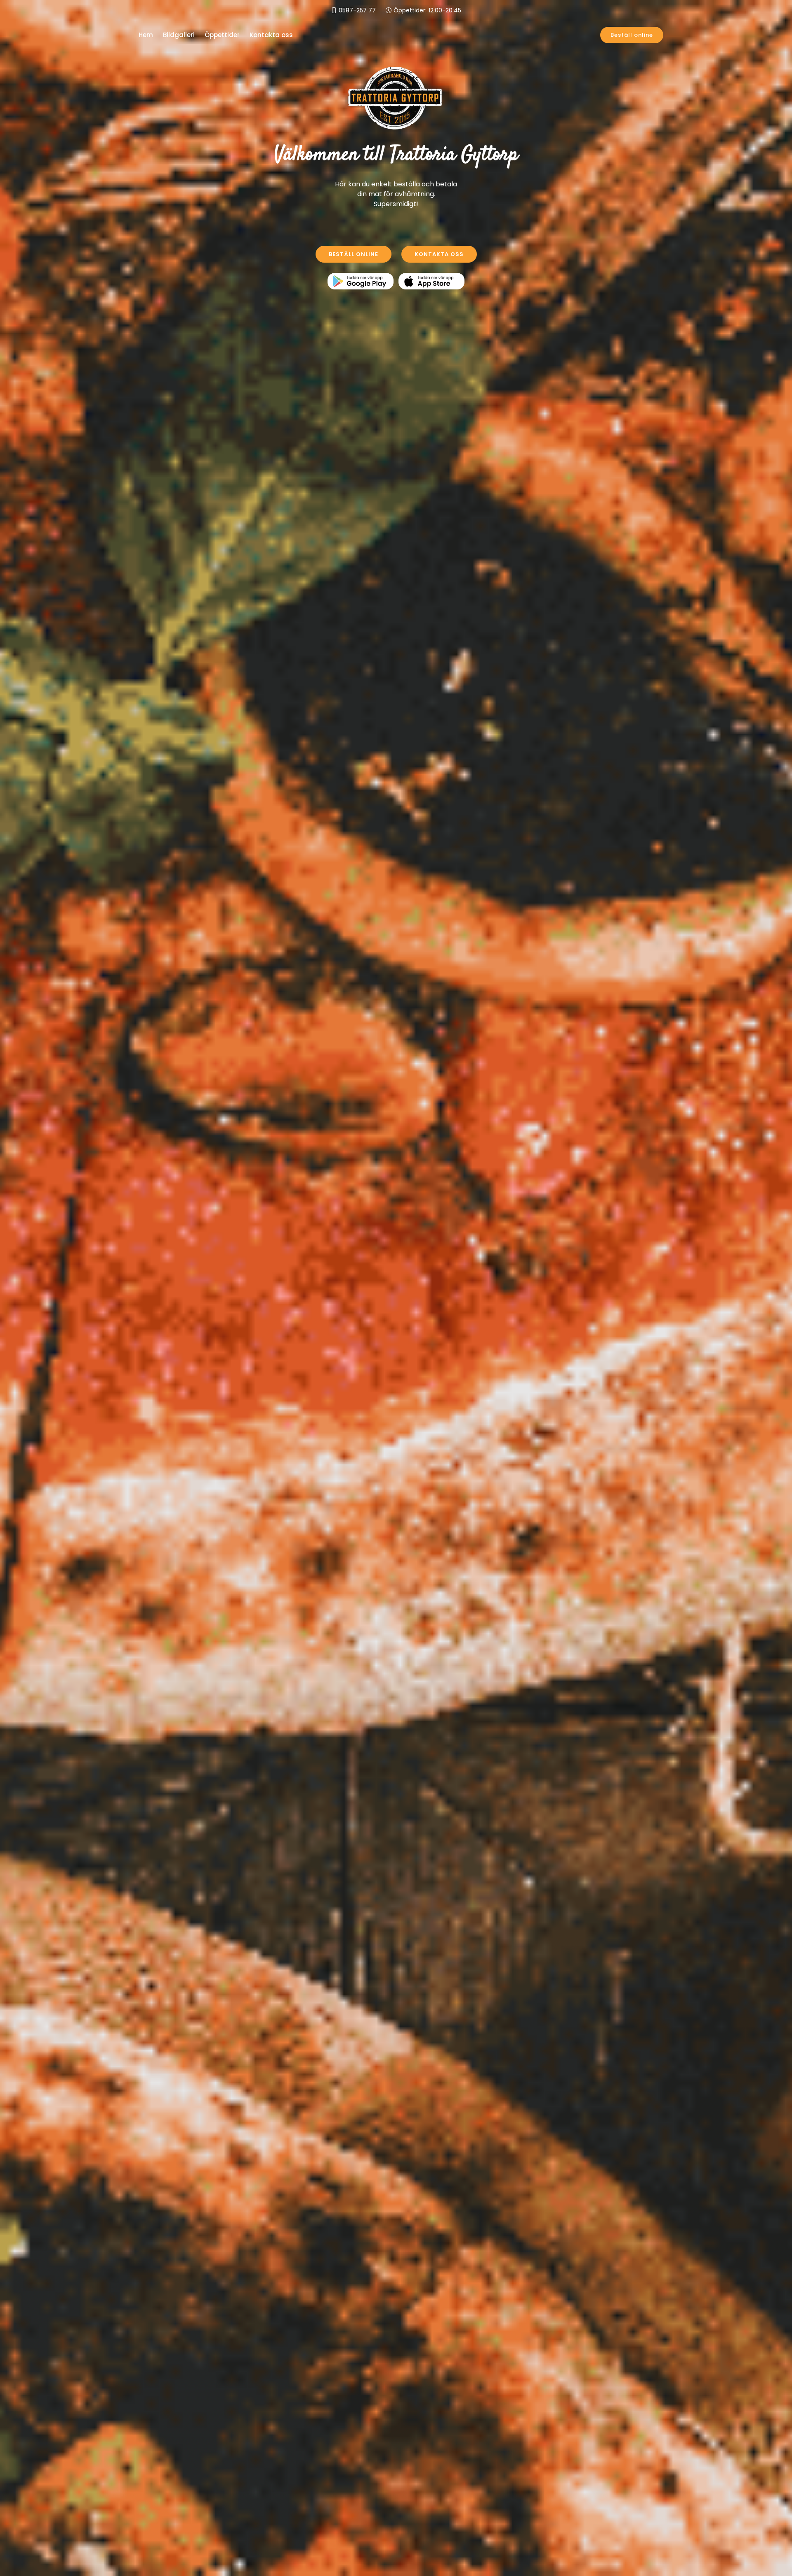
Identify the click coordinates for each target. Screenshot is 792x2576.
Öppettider (222, 35)
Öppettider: (427, 10)
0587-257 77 (357, 10)
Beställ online (632, 35)
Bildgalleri (179, 35)
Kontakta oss (271, 35)
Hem (146, 35)
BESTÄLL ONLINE (354, 254)
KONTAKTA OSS (439, 254)
